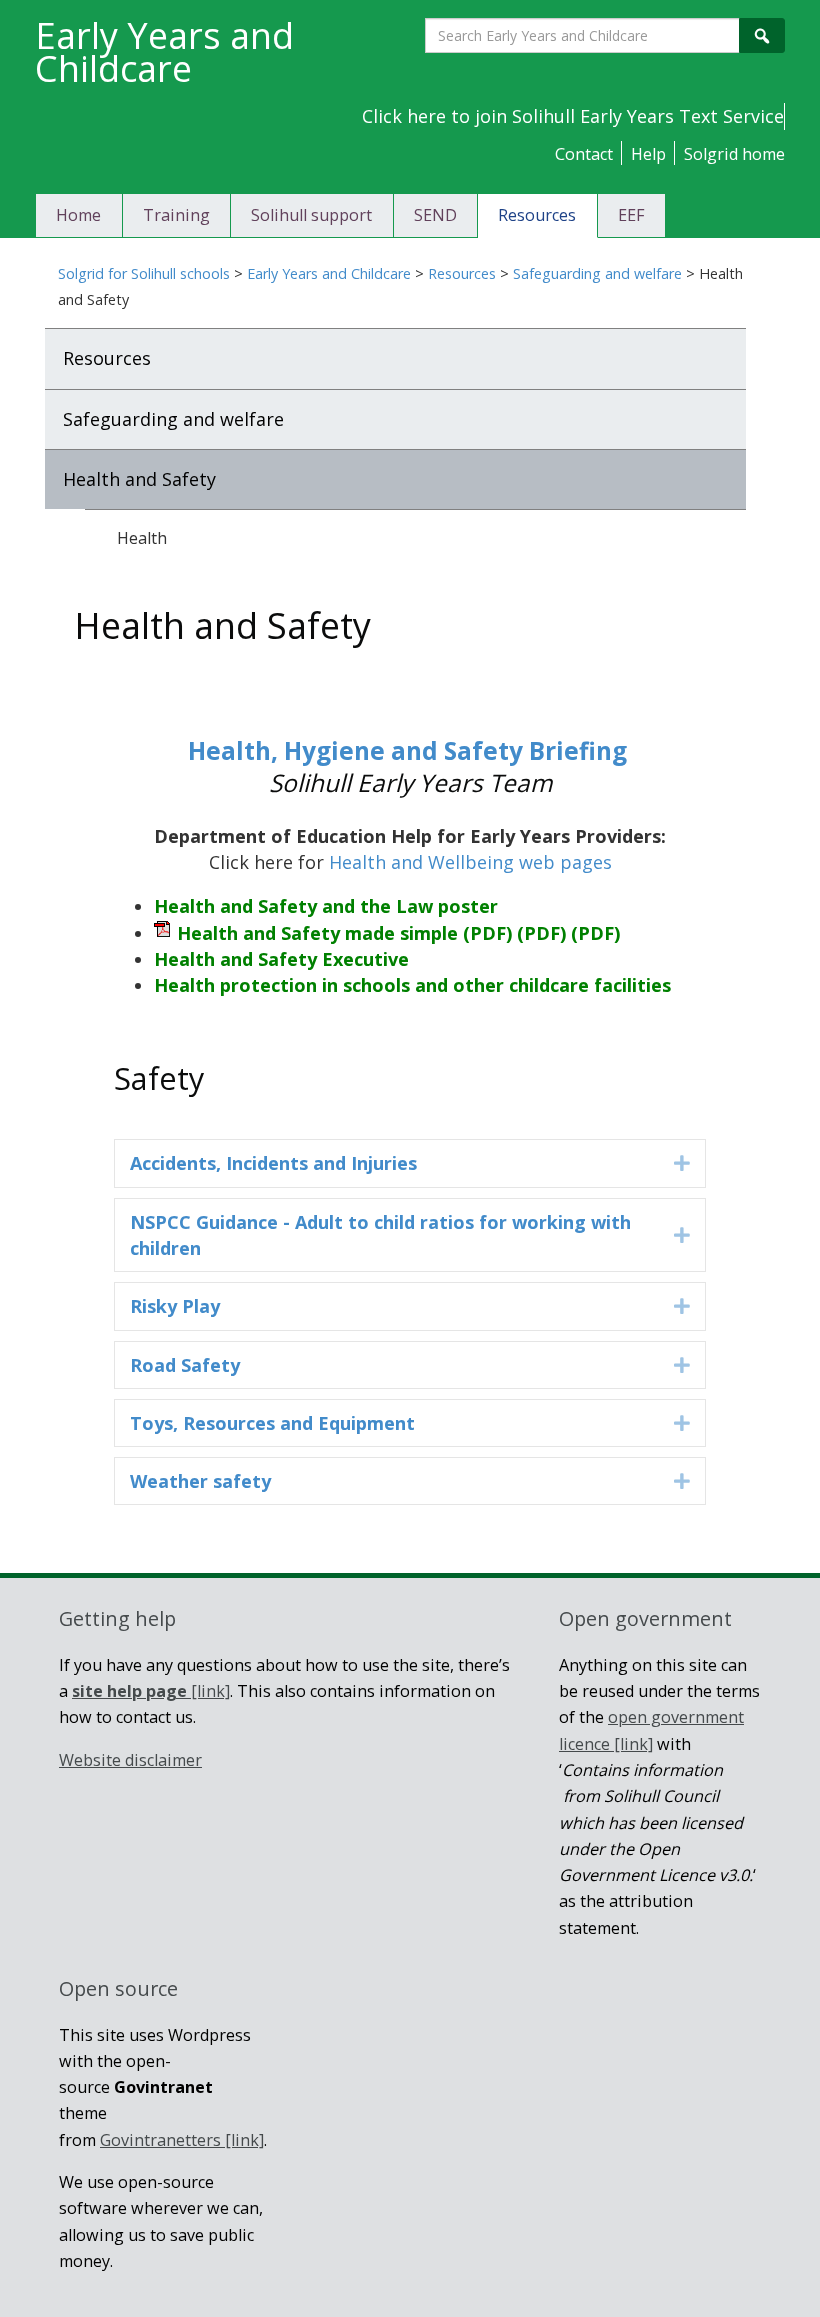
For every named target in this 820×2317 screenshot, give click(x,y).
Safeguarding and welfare (597, 273)
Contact (584, 154)
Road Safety (185, 1365)
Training (176, 215)
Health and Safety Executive (281, 959)
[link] (151, 1691)
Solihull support (311, 215)
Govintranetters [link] (182, 2140)
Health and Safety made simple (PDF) (398, 933)
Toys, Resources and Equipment (272, 1423)
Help (648, 154)
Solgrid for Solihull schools (144, 273)
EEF (631, 215)
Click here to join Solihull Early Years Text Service (573, 116)
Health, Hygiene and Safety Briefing (410, 750)
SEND (435, 215)
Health (142, 538)
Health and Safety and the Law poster (326, 906)
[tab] (410, 1163)
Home (78, 215)
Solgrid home (734, 154)
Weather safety (200, 1481)
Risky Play (175, 1306)
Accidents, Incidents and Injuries (273, 1163)
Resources (537, 215)
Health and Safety (139, 479)
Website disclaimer (130, 1760)
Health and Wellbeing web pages (470, 862)
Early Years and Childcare (329, 273)
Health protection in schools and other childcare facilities (412, 985)
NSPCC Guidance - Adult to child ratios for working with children (380, 1235)
